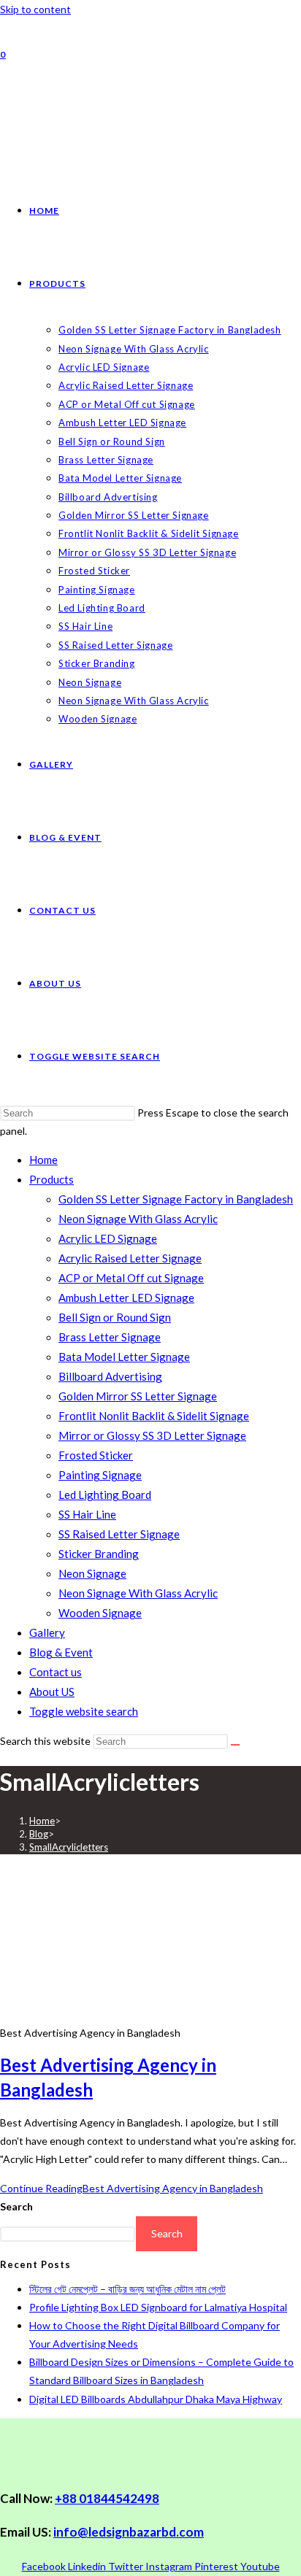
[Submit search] (235, 1745)
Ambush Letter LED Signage (126, 1297)
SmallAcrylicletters (69, 1847)
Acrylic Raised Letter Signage (130, 1258)
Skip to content (35, 9)
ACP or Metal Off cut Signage (131, 1278)
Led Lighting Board (105, 1495)
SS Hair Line (87, 1514)
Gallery (47, 1632)
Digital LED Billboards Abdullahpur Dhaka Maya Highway (156, 2399)
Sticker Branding (99, 1554)
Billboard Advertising (110, 1376)
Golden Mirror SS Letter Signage (138, 1396)
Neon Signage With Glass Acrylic (138, 1219)
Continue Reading (132, 2188)
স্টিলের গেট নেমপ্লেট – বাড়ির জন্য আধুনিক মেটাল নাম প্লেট (127, 2289)
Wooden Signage (100, 1613)
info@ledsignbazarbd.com (129, 2532)
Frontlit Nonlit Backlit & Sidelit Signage (154, 1416)
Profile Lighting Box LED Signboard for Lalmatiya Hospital (158, 2307)
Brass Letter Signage (110, 1337)
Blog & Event (61, 1652)
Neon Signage (92, 1573)
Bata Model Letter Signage (124, 1357)
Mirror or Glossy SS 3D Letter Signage (152, 1435)
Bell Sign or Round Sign (115, 1317)
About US (52, 1692)
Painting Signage (100, 1475)
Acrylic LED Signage (108, 1238)
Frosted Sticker (96, 1455)
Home (43, 1160)
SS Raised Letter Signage (119, 1534)
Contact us (56, 1672)
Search (16, 2206)
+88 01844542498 (107, 2498)
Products (52, 1179)
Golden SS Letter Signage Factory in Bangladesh (176, 1199)
